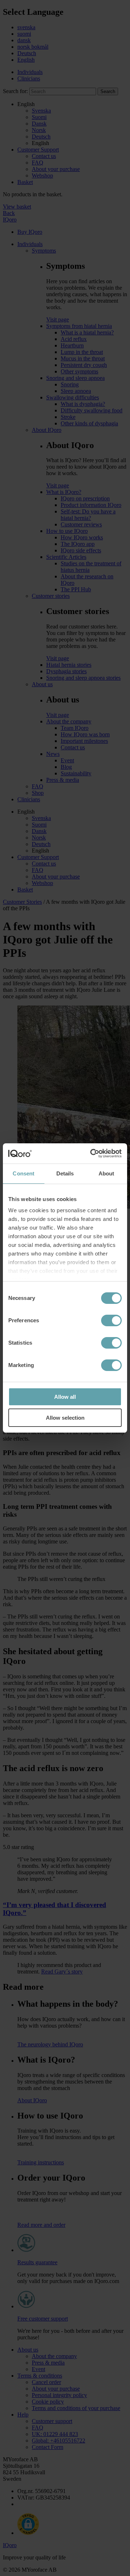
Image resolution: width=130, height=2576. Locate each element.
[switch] (111, 1320)
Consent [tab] (23, 1173)
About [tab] (107, 1173)
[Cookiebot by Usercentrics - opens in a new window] (92, 1153)
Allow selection (65, 1418)
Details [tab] (65, 1173)
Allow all (65, 1397)
